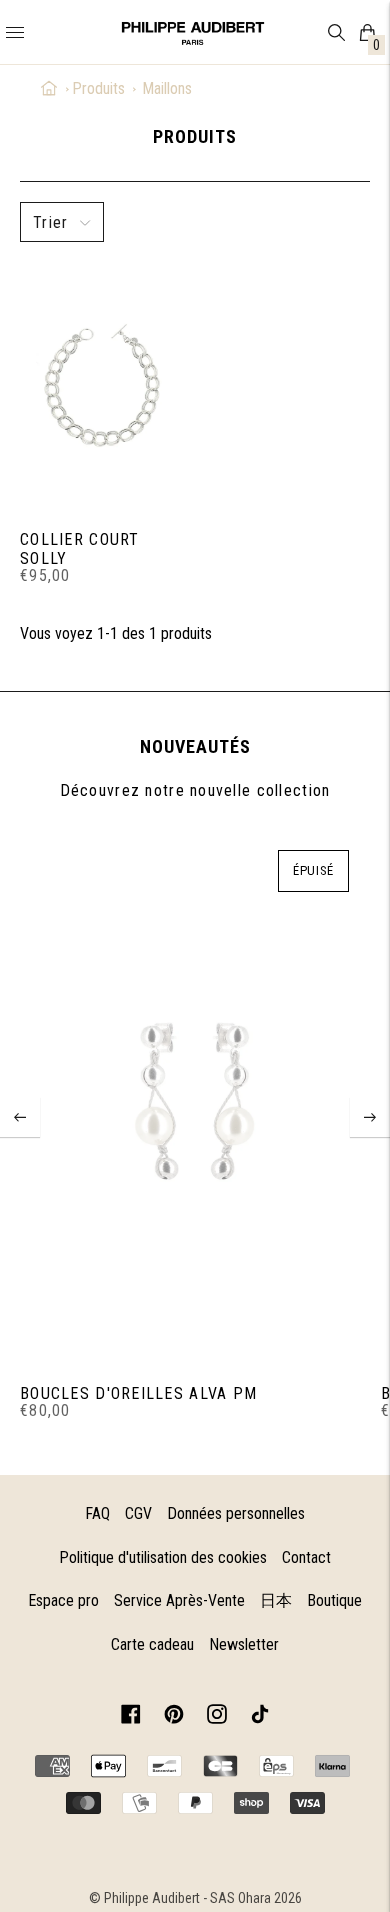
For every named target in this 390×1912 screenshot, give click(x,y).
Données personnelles (236, 1513)
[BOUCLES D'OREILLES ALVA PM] (194, 1102)
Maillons (167, 88)
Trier (50, 222)
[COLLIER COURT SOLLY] (102, 386)
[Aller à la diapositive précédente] (20, 1117)
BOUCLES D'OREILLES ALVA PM (138, 1393)
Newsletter (244, 1644)
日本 (276, 1600)
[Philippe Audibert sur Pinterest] (174, 1717)
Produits (98, 88)
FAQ (97, 1513)
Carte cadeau (152, 1644)
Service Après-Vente (179, 1600)
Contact (306, 1557)
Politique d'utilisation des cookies (163, 1557)
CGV (138, 1513)
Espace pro (63, 1600)
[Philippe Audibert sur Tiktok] (260, 1717)
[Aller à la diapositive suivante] (370, 1117)
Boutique (334, 1600)
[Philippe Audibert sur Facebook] (131, 1717)
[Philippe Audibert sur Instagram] (217, 1717)
